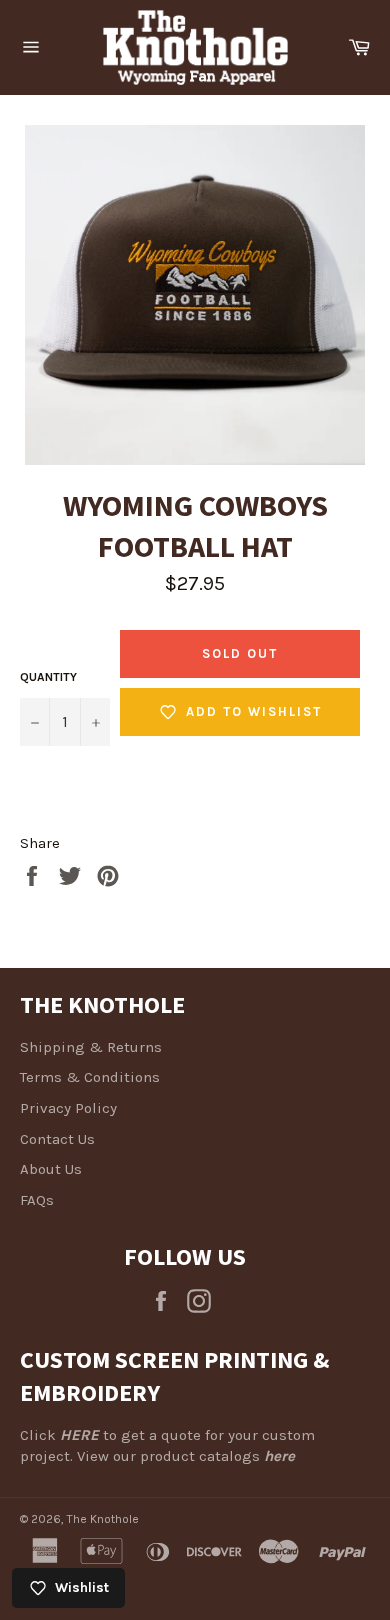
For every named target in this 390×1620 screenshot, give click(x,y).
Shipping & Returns (91, 1047)
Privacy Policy (68, 1108)
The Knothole (103, 1519)
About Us (51, 1169)
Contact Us (57, 1139)
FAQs (37, 1200)
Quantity (48, 677)
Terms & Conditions (90, 1077)
